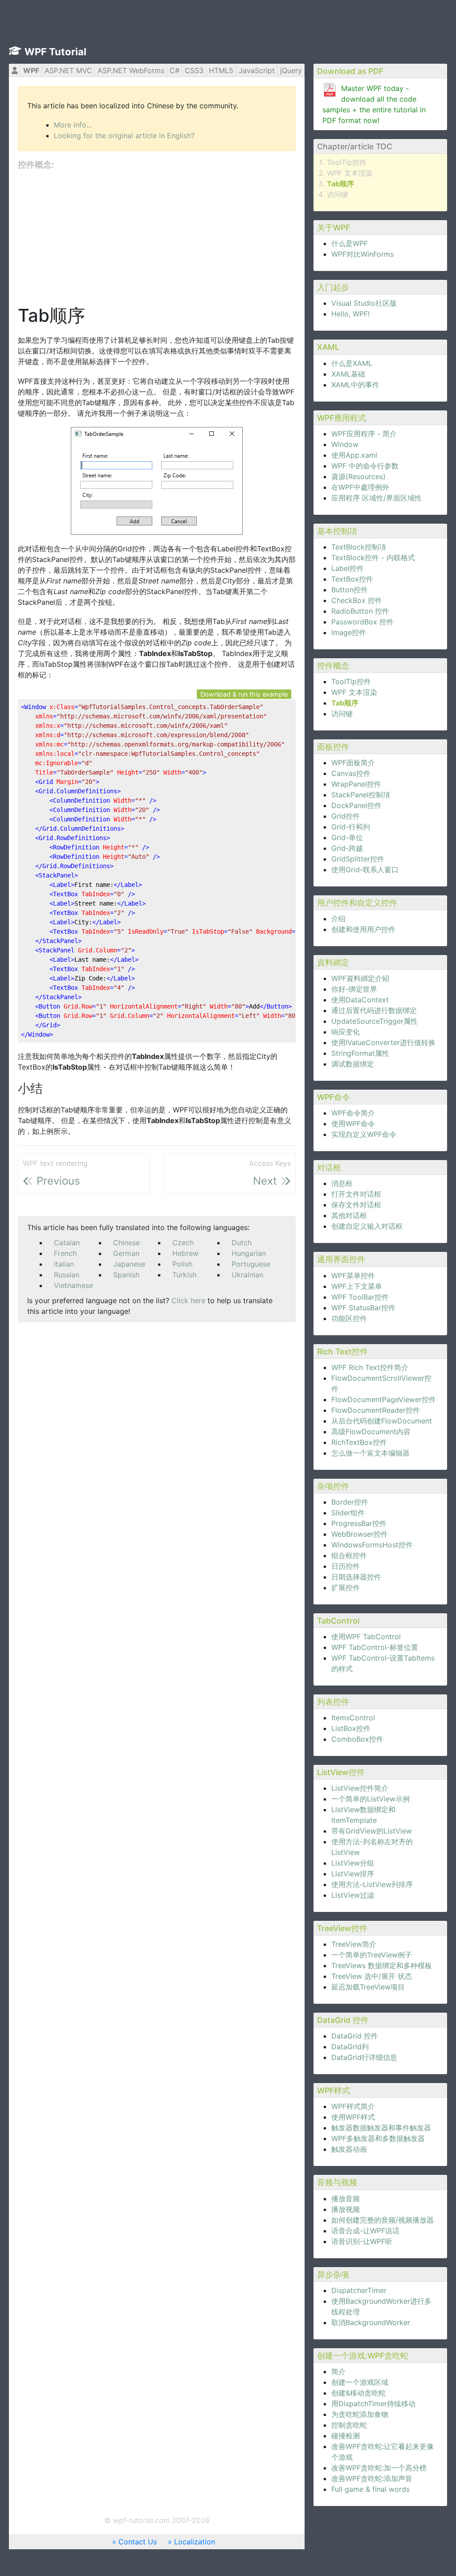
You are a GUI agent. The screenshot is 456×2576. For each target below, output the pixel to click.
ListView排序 (353, 1874)
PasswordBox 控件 (362, 622)
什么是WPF (350, 243)
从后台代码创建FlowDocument (382, 1421)
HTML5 (221, 70)
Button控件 (350, 590)
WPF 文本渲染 (350, 173)
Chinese (126, 1243)
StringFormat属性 (360, 1053)
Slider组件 (348, 1513)
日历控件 (346, 1566)
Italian (64, 1264)
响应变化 (346, 1032)
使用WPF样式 (353, 2117)
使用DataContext (360, 1000)
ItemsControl (353, 1718)
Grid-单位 (347, 837)
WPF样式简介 (353, 2106)
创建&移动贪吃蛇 (358, 2393)
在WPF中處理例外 (360, 487)
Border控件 (350, 1502)
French (65, 1253)
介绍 (338, 919)
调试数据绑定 (353, 1064)
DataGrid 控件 (355, 2036)
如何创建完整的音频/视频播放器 (383, 2220)
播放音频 (346, 2199)
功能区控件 (349, 1318)
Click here (188, 1300)
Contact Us (138, 2542)
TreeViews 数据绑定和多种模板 (382, 1965)
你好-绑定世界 (354, 989)
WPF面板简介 (353, 763)
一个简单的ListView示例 (370, 1799)
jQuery (291, 70)
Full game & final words (370, 2489)
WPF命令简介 (353, 1113)
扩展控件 (346, 1587)
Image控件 (349, 632)
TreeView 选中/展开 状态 (372, 1976)
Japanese (129, 1264)
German (126, 1253)
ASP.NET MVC (68, 70)
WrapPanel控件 (356, 784)
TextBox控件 (352, 579)
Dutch (242, 1243)
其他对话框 (349, 1215)
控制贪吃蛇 (349, 2425)
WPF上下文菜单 (357, 1286)
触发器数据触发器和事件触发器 (381, 2128)
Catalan (67, 1243)
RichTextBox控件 (359, 1442)
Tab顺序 (340, 184)
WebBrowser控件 (360, 1534)
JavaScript (257, 70)
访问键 (338, 194)
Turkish (184, 1275)
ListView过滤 (353, 1895)
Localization (195, 2542)
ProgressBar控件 (359, 1523)
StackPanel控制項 (361, 795)
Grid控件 (346, 816)
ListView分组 (353, 1863)
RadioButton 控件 (360, 611)
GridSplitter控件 (358, 859)
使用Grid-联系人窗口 (365, 870)
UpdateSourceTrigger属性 (375, 1021)
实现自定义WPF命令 (364, 1134)
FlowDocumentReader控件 (376, 1410)
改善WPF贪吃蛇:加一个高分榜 (379, 2468)
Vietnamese (73, 1285)
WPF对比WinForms (362, 254)
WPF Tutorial (55, 52)
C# (175, 70)
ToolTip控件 (347, 162)
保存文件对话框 (356, 1205)
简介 (338, 2371)
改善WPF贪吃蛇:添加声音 (372, 2478)
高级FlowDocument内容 (371, 1432)
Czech (183, 1243)
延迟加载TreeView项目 (368, 1987)
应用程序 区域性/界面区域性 (377, 498)
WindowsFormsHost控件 (372, 1545)
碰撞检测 (346, 2436)
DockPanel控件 (356, 805)
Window (345, 444)
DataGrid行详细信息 (364, 2057)
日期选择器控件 (356, 1577)
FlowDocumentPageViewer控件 (384, 1399)
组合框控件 (349, 1555)
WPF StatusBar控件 (363, 1308)
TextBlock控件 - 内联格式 (373, 558)
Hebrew (185, 1253)
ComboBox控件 (357, 1739)
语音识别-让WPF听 (362, 2241)
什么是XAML (352, 363)
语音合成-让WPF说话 (365, 2231)
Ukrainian (247, 1275)
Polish (182, 1264)
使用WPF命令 (353, 1124)
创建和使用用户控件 (363, 929)
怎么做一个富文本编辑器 (370, 1453)
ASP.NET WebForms (131, 70)
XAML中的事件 (355, 385)
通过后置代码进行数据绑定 (374, 1010)
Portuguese (251, 1264)
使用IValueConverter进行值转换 (383, 1042)
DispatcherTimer (359, 2290)
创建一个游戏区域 (360, 2382)
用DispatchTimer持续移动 (373, 2404)
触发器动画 (349, 2149)
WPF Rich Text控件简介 (370, 1367)
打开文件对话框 (356, 1194)
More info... (73, 125)
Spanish (126, 1275)
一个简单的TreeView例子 (372, 1955)
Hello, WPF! (350, 314)
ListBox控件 (351, 1728)
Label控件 (348, 568)
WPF (31, 70)
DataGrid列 (350, 2047)
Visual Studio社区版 (364, 303)
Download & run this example (244, 694)
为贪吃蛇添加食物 (360, 2414)
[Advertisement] (157, 238)
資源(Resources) (358, 476)
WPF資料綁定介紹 (360, 978)
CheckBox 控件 (357, 600)
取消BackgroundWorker (371, 2322)
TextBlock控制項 (359, 547)
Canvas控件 (351, 773)
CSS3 (194, 70)
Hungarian (249, 1253)
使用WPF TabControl (366, 1637)
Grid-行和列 (351, 827)
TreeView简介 (354, 1944)
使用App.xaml (354, 455)
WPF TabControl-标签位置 (375, 1647)
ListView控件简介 (360, 1788)
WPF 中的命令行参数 (365, 466)
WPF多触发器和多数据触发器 (378, 2138)
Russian (67, 1275)
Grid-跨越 (347, 848)
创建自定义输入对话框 (367, 1226)
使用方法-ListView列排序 (372, 1884)
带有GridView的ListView (372, 1831)
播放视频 (346, 2209)
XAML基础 (348, 374)
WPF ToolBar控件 (360, 1297)
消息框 (342, 1183)
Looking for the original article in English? (124, 135)
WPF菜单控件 (353, 1276)
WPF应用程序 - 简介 (364, 434)
